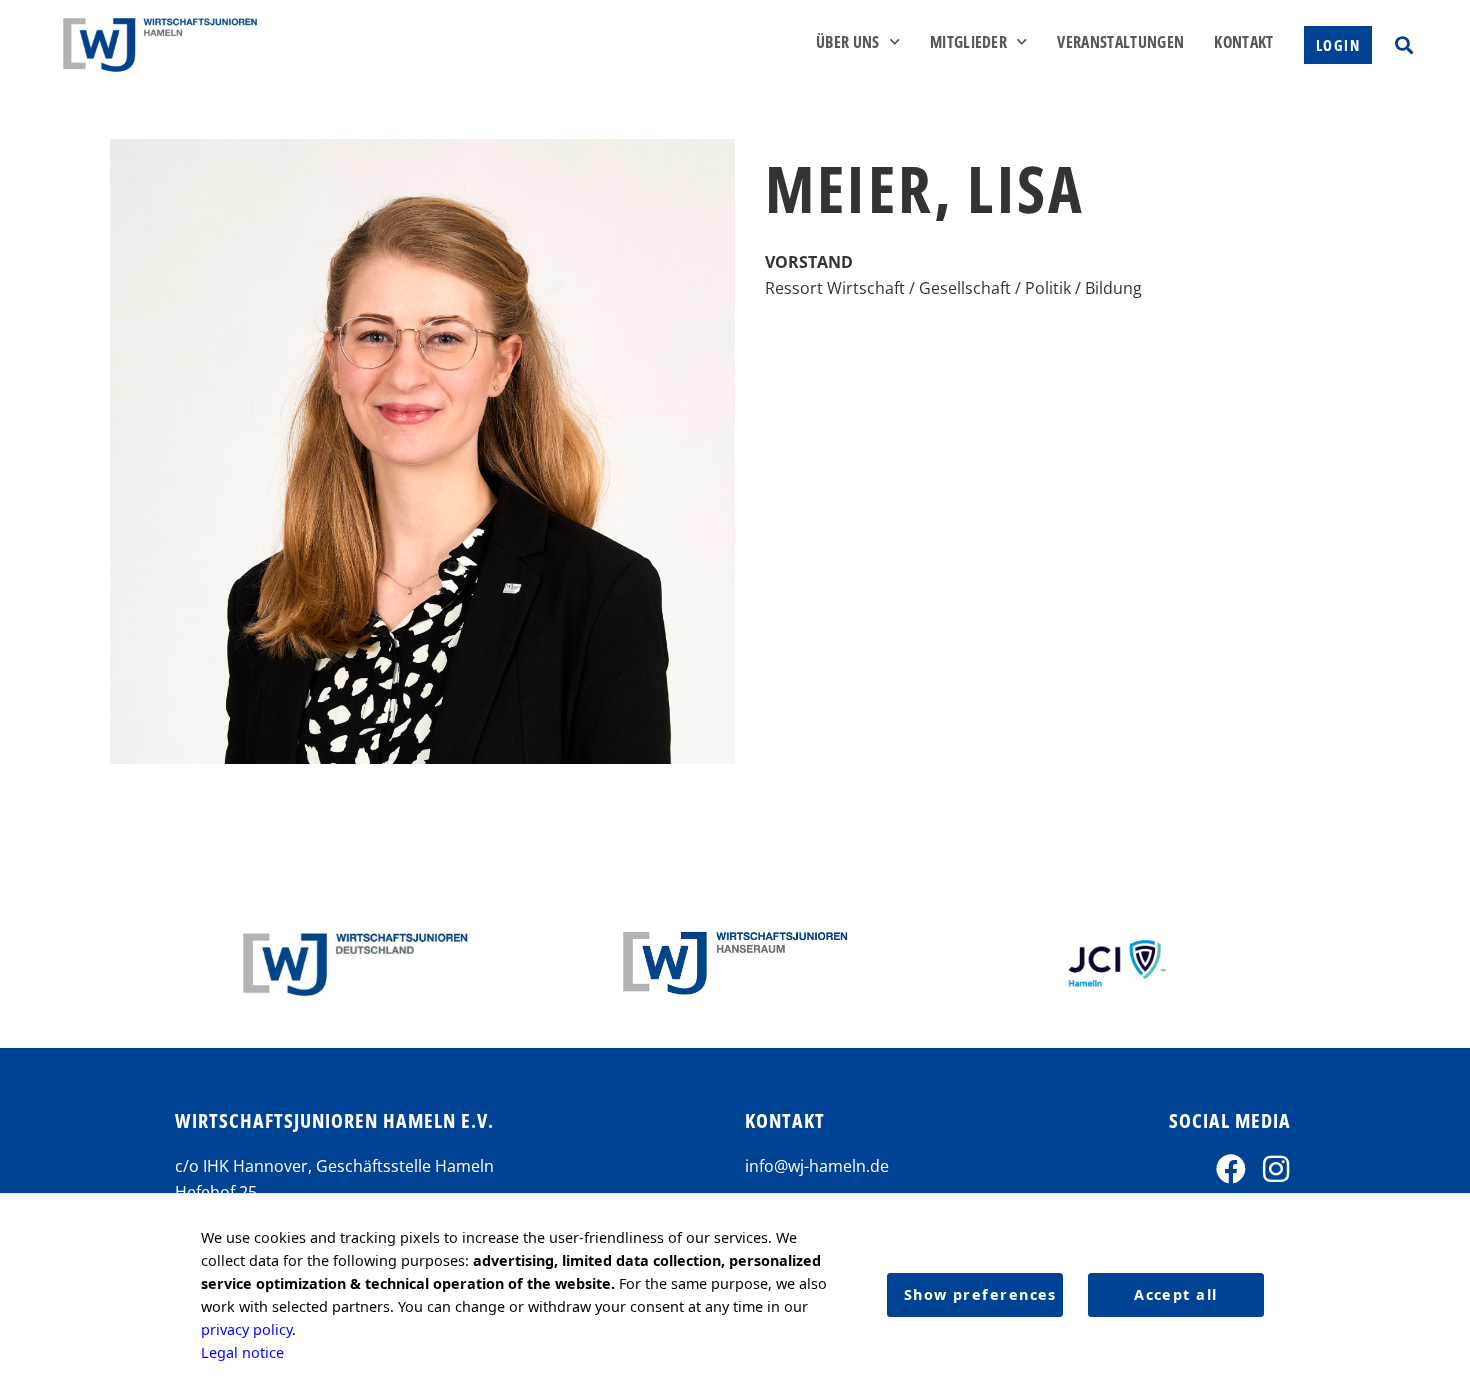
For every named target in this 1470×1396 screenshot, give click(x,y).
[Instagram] (1276, 1169)
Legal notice (242, 1352)
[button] (1403, 44)
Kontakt (1243, 42)
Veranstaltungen (1120, 42)
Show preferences (980, 1294)
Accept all (1175, 1294)
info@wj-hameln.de (817, 1166)
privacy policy (246, 1329)
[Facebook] (1231, 1169)
